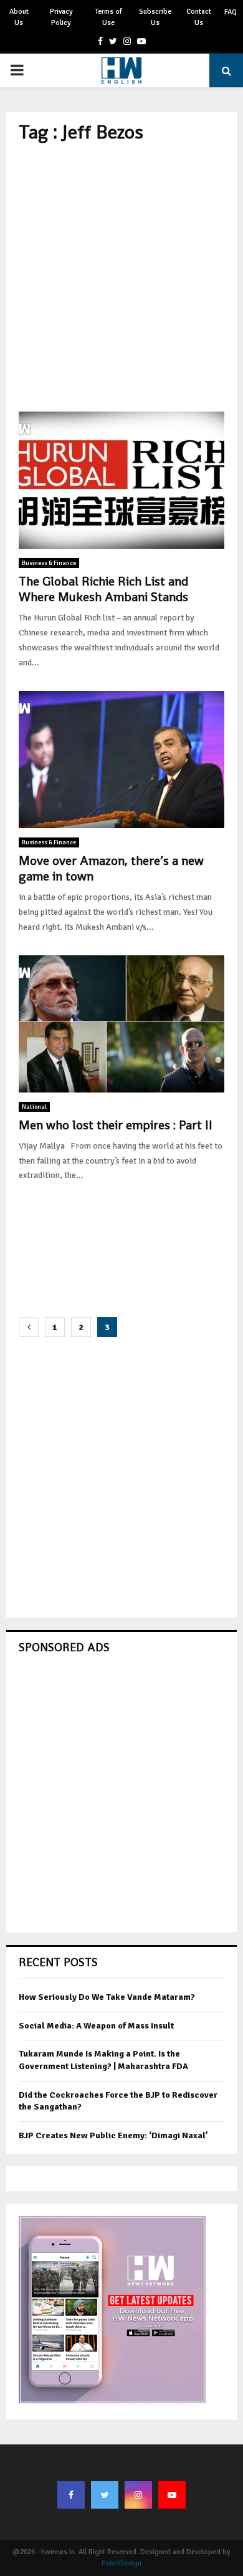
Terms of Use (108, 17)
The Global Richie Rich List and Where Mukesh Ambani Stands (103, 589)
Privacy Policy (61, 17)
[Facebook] (71, 2495)
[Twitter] (105, 2495)
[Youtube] (172, 2495)
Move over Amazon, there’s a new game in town (111, 868)
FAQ (231, 12)
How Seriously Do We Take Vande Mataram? (107, 1997)
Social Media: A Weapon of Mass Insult (96, 2026)
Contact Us (199, 17)
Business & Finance (49, 563)
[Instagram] (138, 2495)
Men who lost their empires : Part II (116, 1125)
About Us (19, 17)
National (34, 1107)
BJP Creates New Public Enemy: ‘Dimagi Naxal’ (113, 2135)
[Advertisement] (121, 277)
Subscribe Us (155, 17)
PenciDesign (121, 2563)
